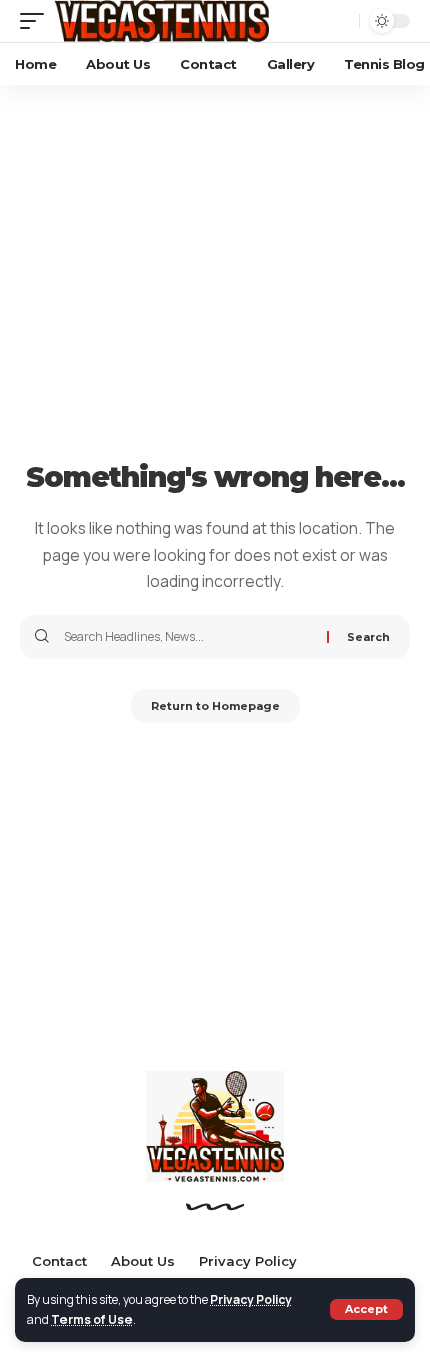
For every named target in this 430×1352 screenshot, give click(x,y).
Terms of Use (92, 1319)
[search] (339, 21)
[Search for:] (188, 637)
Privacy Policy (251, 1299)
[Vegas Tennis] (161, 21)
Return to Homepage (215, 706)
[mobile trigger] (37, 21)
